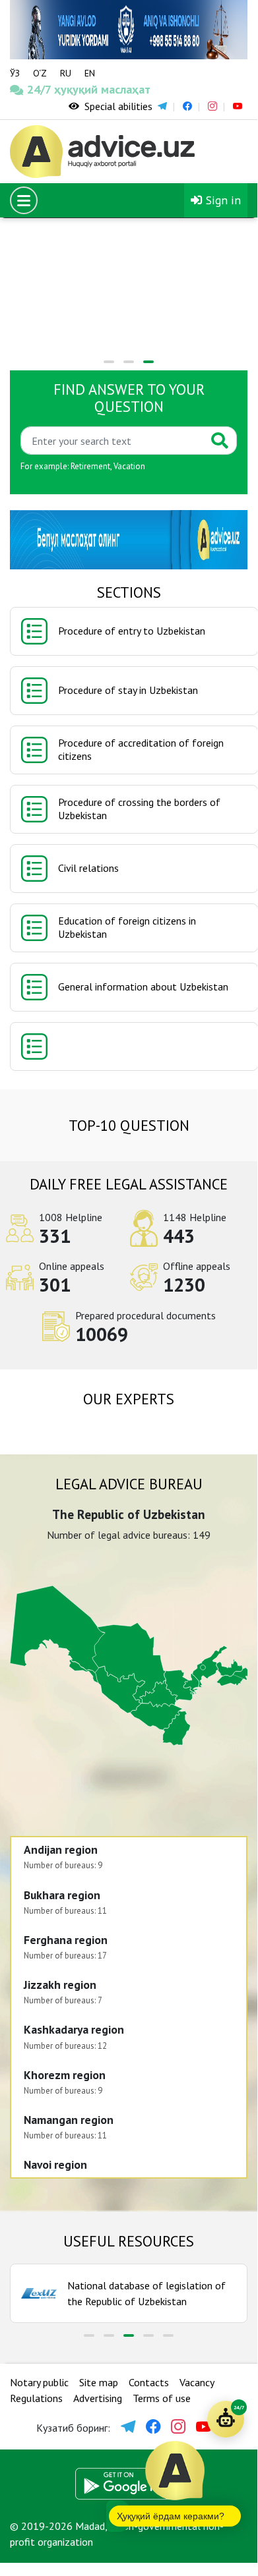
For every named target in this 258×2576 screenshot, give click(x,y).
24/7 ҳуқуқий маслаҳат (41, 89)
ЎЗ (15, 73)
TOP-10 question (129, 1125)
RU (66, 73)
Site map (99, 2382)
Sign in (222, 200)
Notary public (39, 2382)
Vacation (129, 466)
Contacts (149, 2382)
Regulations (36, 2398)
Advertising (98, 2398)
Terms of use (162, 2398)
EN (90, 73)
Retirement (90, 466)
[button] (109, 362)
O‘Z (40, 73)
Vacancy (197, 2382)
